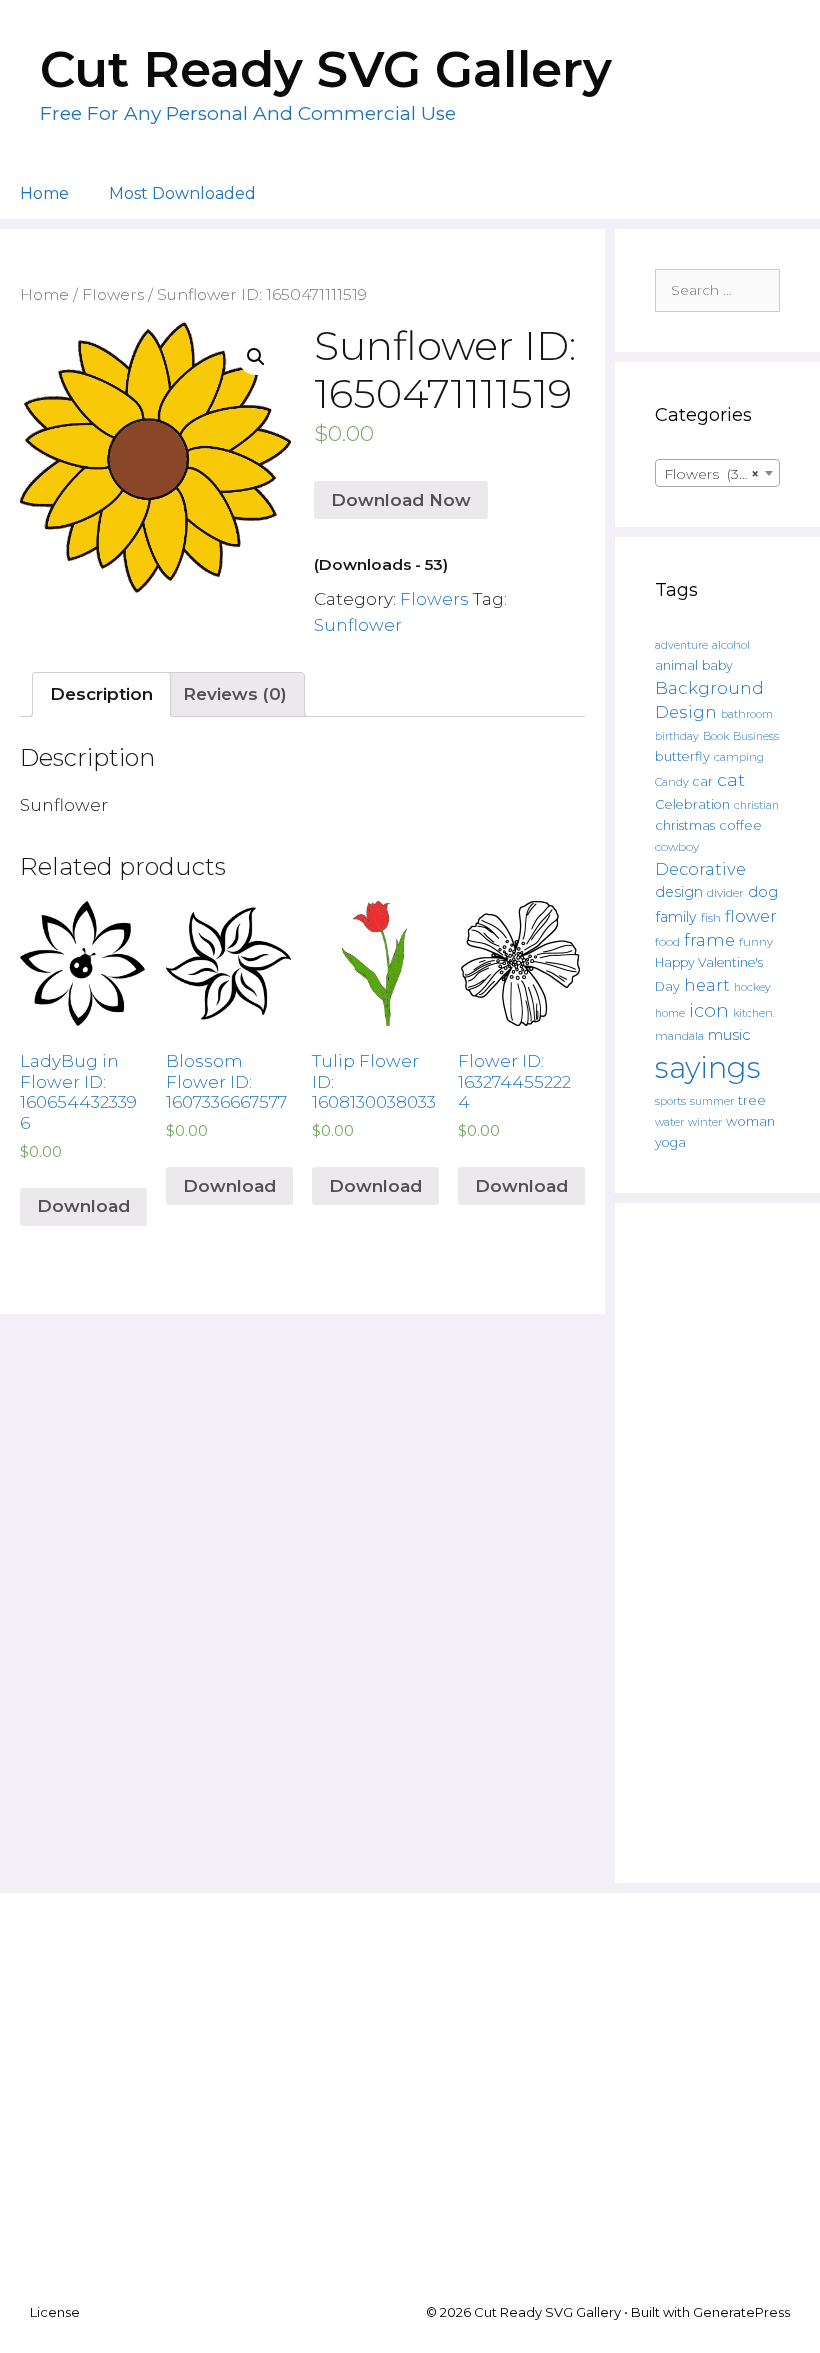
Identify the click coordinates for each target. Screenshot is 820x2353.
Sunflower (358, 625)
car (703, 781)
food (667, 942)
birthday (677, 736)
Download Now (401, 500)
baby (717, 665)
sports (670, 1101)
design (679, 892)
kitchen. (754, 1013)
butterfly (682, 756)
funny (756, 942)
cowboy (677, 847)
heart (707, 985)
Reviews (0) (235, 694)
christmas (685, 825)
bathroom (747, 714)
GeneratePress (741, 2312)
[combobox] (717, 473)
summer (712, 1101)
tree (752, 1100)
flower (751, 916)
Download (83, 1206)
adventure (681, 645)
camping (739, 757)
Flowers (113, 294)
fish (711, 917)
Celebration (692, 804)
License (55, 2312)
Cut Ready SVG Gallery (326, 69)
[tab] (101, 694)
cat (731, 779)
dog (763, 892)
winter (705, 1122)
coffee (740, 825)
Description (101, 694)
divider (725, 893)
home (670, 1013)
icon (709, 1010)
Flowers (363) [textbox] (711, 474)
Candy (672, 782)
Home (44, 193)
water (669, 1122)
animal (676, 665)
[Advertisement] (717, 1543)
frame (709, 940)
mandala (679, 1036)
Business (756, 736)
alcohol (731, 645)
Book (716, 736)
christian (756, 805)
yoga (670, 1142)
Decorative (700, 869)
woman (750, 1121)
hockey (752, 987)
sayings (708, 1067)
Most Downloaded (182, 193)
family (676, 917)
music (729, 1035)
